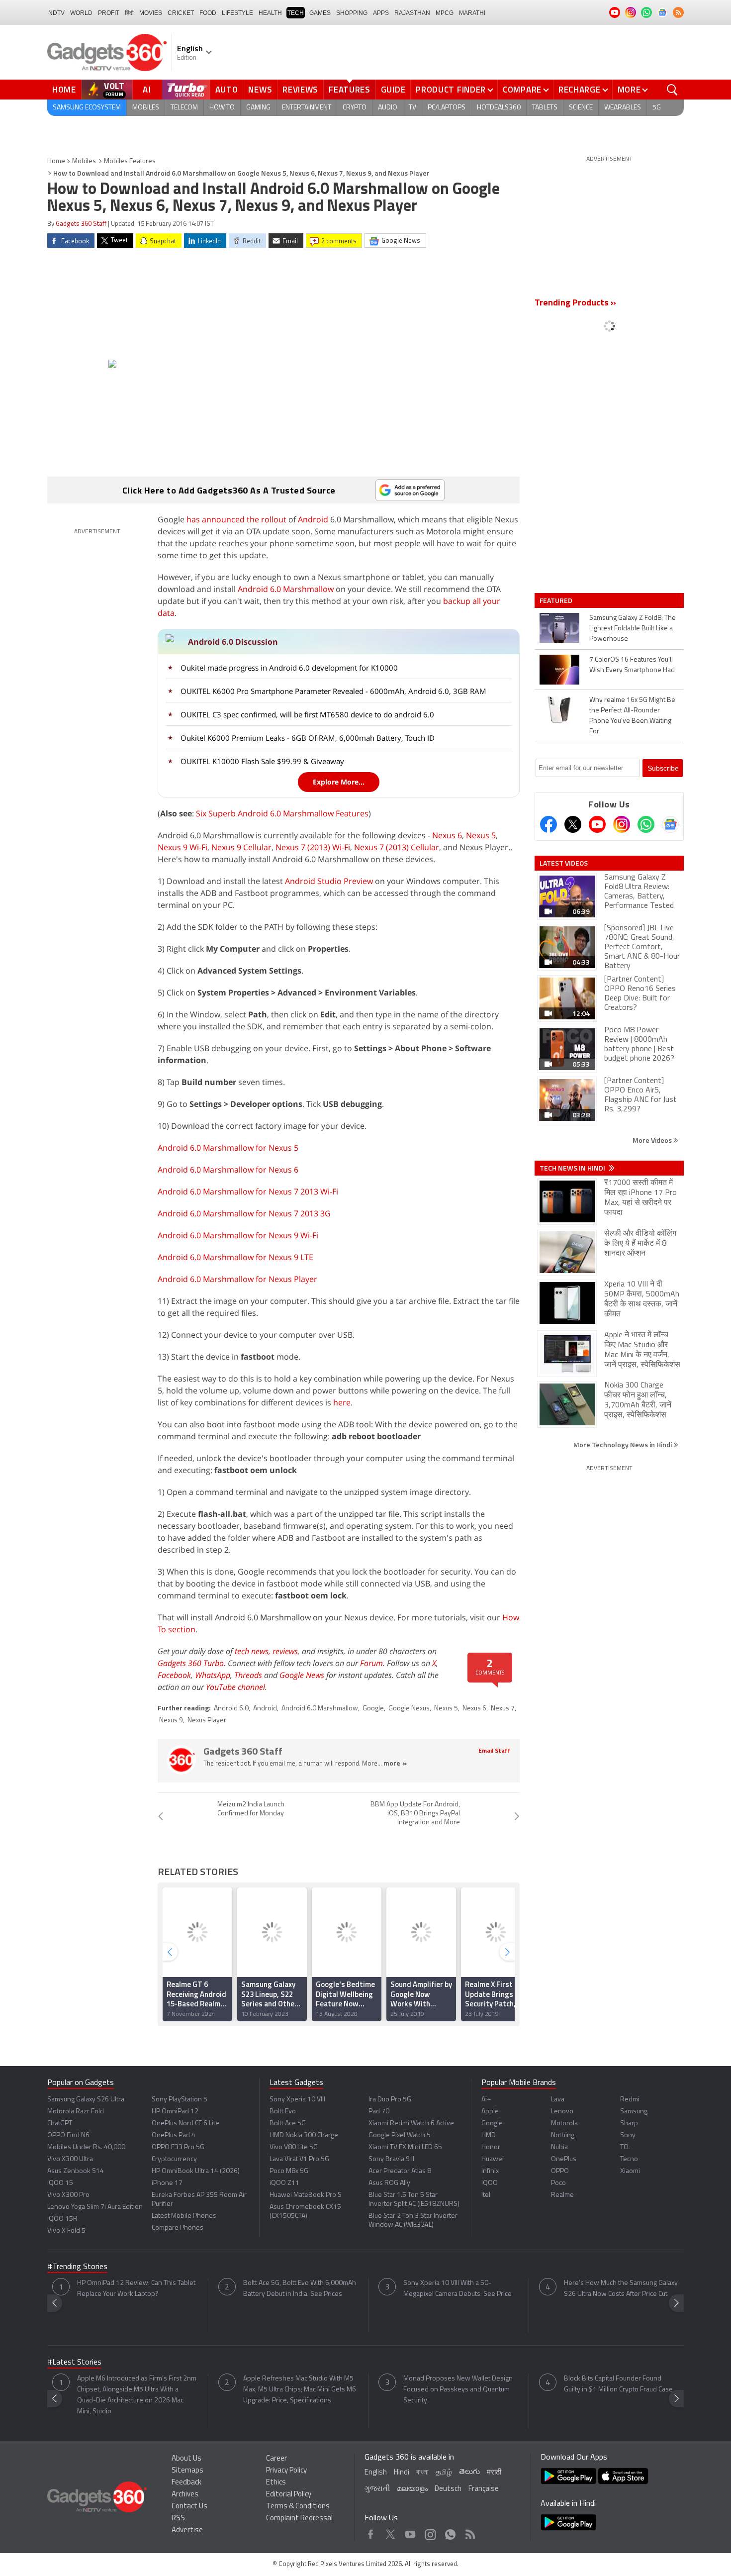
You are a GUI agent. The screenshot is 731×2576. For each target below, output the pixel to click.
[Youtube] (597, 824)
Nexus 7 (503, 1709)
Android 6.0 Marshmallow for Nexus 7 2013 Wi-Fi (248, 1191)
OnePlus (564, 2159)
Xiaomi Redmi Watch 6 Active (411, 2124)
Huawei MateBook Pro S (306, 2195)
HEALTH (270, 13)
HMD (489, 2135)
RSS (178, 2519)
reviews (285, 1651)
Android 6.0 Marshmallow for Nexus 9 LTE (235, 1257)
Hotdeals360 (499, 108)
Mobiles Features (130, 161)
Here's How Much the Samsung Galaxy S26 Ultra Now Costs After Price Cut (621, 2289)
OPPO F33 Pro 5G (178, 2147)
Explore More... (339, 782)
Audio (388, 108)
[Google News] (670, 824)
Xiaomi (630, 2171)
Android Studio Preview (329, 881)
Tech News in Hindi (573, 1168)
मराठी (494, 2473)
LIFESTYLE (237, 13)
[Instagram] (622, 824)
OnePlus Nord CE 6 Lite (185, 2124)
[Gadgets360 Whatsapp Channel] (646, 824)
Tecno (629, 2159)
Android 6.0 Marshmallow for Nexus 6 (228, 1170)
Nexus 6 (447, 835)
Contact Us (189, 2507)
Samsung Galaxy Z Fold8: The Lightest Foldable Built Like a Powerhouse (633, 629)
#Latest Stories (74, 2363)
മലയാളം (412, 2489)
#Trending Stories (77, 2267)
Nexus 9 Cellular (241, 847)
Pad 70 (379, 2112)
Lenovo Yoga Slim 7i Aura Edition (95, 2207)
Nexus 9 (171, 1721)
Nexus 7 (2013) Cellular (397, 847)
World (81, 13)
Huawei (493, 2159)
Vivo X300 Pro (68, 2195)
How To (222, 108)
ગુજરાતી (377, 2489)
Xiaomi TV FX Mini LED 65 (405, 2147)
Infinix (490, 2171)
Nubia (559, 2147)
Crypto (355, 108)
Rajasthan (412, 13)
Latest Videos (564, 863)
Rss (469, 2532)
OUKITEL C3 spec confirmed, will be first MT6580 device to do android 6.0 (307, 714)
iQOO (490, 2183)
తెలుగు (469, 2472)
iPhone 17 (167, 2183)
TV (412, 108)
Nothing (563, 2135)
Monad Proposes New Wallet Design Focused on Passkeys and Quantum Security (458, 2390)
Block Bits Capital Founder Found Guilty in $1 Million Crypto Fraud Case (618, 2384)
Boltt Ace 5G (288, 2124)
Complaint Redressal (299, 2519)
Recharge (580, 90)
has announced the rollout (236, 519)
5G (657, 108)
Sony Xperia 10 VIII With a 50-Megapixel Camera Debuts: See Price (457, 2289)
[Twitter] (573, 824)
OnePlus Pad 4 (174, 2135)
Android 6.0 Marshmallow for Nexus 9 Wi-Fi (238, 1235)
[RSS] (678, 12)
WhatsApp (213, 1675)
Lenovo (562, 2112)
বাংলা (422, 2473)
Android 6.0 (231, 1709)
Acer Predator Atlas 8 (400, 2171)
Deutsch (448, 2489)
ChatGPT (60, 2124)
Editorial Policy (289, 2495)
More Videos (653, 1140)
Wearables (623, 108)
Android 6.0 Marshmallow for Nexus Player (237, 1279)
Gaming (258, 108)
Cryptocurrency (174, 2159)
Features (350, 90)
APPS (381, 13)
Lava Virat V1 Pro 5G (299, 2159)
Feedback (186, 2483)
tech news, (254, 1651)
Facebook (174, 1675)
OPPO (560, 2171)
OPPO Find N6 (68, 2135)
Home (64, 90)
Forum (371, 1663)
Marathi (472, 13)
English (376, 2473)
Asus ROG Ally (389, 2183)
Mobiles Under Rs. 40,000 (86, 2147)
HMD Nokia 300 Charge (304, 2135)
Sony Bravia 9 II (391, 2159)
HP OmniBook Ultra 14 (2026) (196, 2171)
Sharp (629, 2124)
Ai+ (486, 2100)
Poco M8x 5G (289, 2171)
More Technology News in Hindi (623, 1444)
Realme (562, 2195)
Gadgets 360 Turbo (191, 1663)
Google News (302, 1675)
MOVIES (151, 13)
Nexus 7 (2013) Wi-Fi (313, 847)
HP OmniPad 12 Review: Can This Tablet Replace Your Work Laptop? (136, 2289)
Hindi (402, 2473)
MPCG (445, 13)
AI (147, 90)
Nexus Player (207, 1721)
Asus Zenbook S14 (76, 2171)
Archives (185, 2495)
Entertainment (307, 108)
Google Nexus (409, 1709)
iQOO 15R (62, 2219)
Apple (490, 2112)
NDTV (56, 13)
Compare (522, 90)
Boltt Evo (283, 2112)
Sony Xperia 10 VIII (297, 2100)
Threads (248, 1675)
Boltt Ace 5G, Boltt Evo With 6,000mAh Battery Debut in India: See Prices (300, 2289)
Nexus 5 (481, 835)
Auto (227, 90)
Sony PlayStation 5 (180, 2100)
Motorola (564, 2124)
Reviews (300, 90)
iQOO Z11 (284, 2183)
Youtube (411, 2532)
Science (581, 108)
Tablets (545, 108)
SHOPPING (352, 13)
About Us (186, 2459)
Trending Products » (575, 303)
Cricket (181, 13)
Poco (558, 2183)
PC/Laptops (447, 108)
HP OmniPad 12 (175, 2112)
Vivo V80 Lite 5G (294, 2147)
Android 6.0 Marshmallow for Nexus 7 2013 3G (244, 1213)
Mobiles (146, 108)
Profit (109, 13)
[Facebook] (548, 824)
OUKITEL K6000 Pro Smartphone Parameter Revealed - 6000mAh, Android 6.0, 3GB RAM (333, 691)
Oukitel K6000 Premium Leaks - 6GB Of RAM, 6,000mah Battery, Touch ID (308, 738)
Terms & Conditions (298, 2507)
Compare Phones (178, 2228)
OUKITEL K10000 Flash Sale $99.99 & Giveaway (262, 761)
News (260, 90)
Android (313, 519)
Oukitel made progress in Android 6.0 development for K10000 (289, 668)
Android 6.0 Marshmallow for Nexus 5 (228, 1148)
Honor (491, 2147)
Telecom (184, 108)
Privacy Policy (286, 2471)
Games (320, 13)
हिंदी (129, 13)
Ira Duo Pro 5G (390, 2100)
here (342, 1402)
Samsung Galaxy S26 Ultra (86, 2100)
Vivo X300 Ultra (70, 2159)
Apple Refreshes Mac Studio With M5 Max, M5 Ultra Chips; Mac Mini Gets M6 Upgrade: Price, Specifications (300, 2390)
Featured (557, 600)
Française (484, 2489)
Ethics (276, 2483)
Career (276, 2459)
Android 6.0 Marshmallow (286, 589)
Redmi (630, 2100)
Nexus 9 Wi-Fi (183, 847)
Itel (486, 2195)
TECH (296, 13)
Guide (393, 90)
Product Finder (451, 90)
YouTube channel (235, 1687)
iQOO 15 (60, 2183)
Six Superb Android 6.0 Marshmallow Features (282, 813)
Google (373, 1709)
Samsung (634, 2112)
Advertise (187, 2530)
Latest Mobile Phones (184, 2216)
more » (395, 1764)
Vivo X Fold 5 (66, 2231)
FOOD (208, 13)
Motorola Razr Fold (76, 2112)
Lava (558, 2100)
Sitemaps (187, 2471)
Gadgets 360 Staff (81, 224)
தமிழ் (444, 2473)
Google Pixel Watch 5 (400, 2135)
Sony (628, 2135)
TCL (625, 2147)
